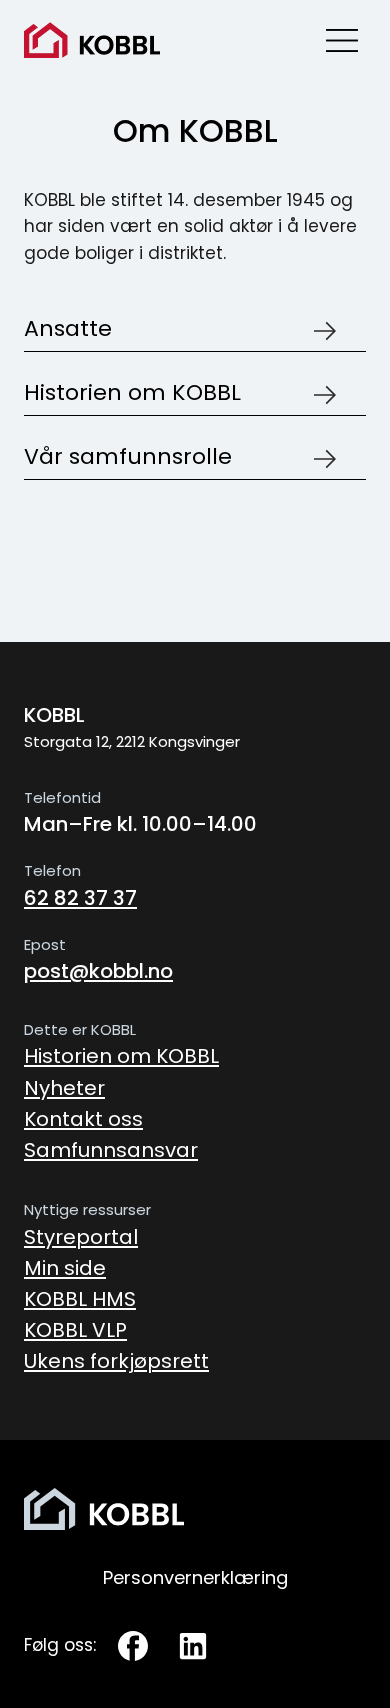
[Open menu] (341, 40)
